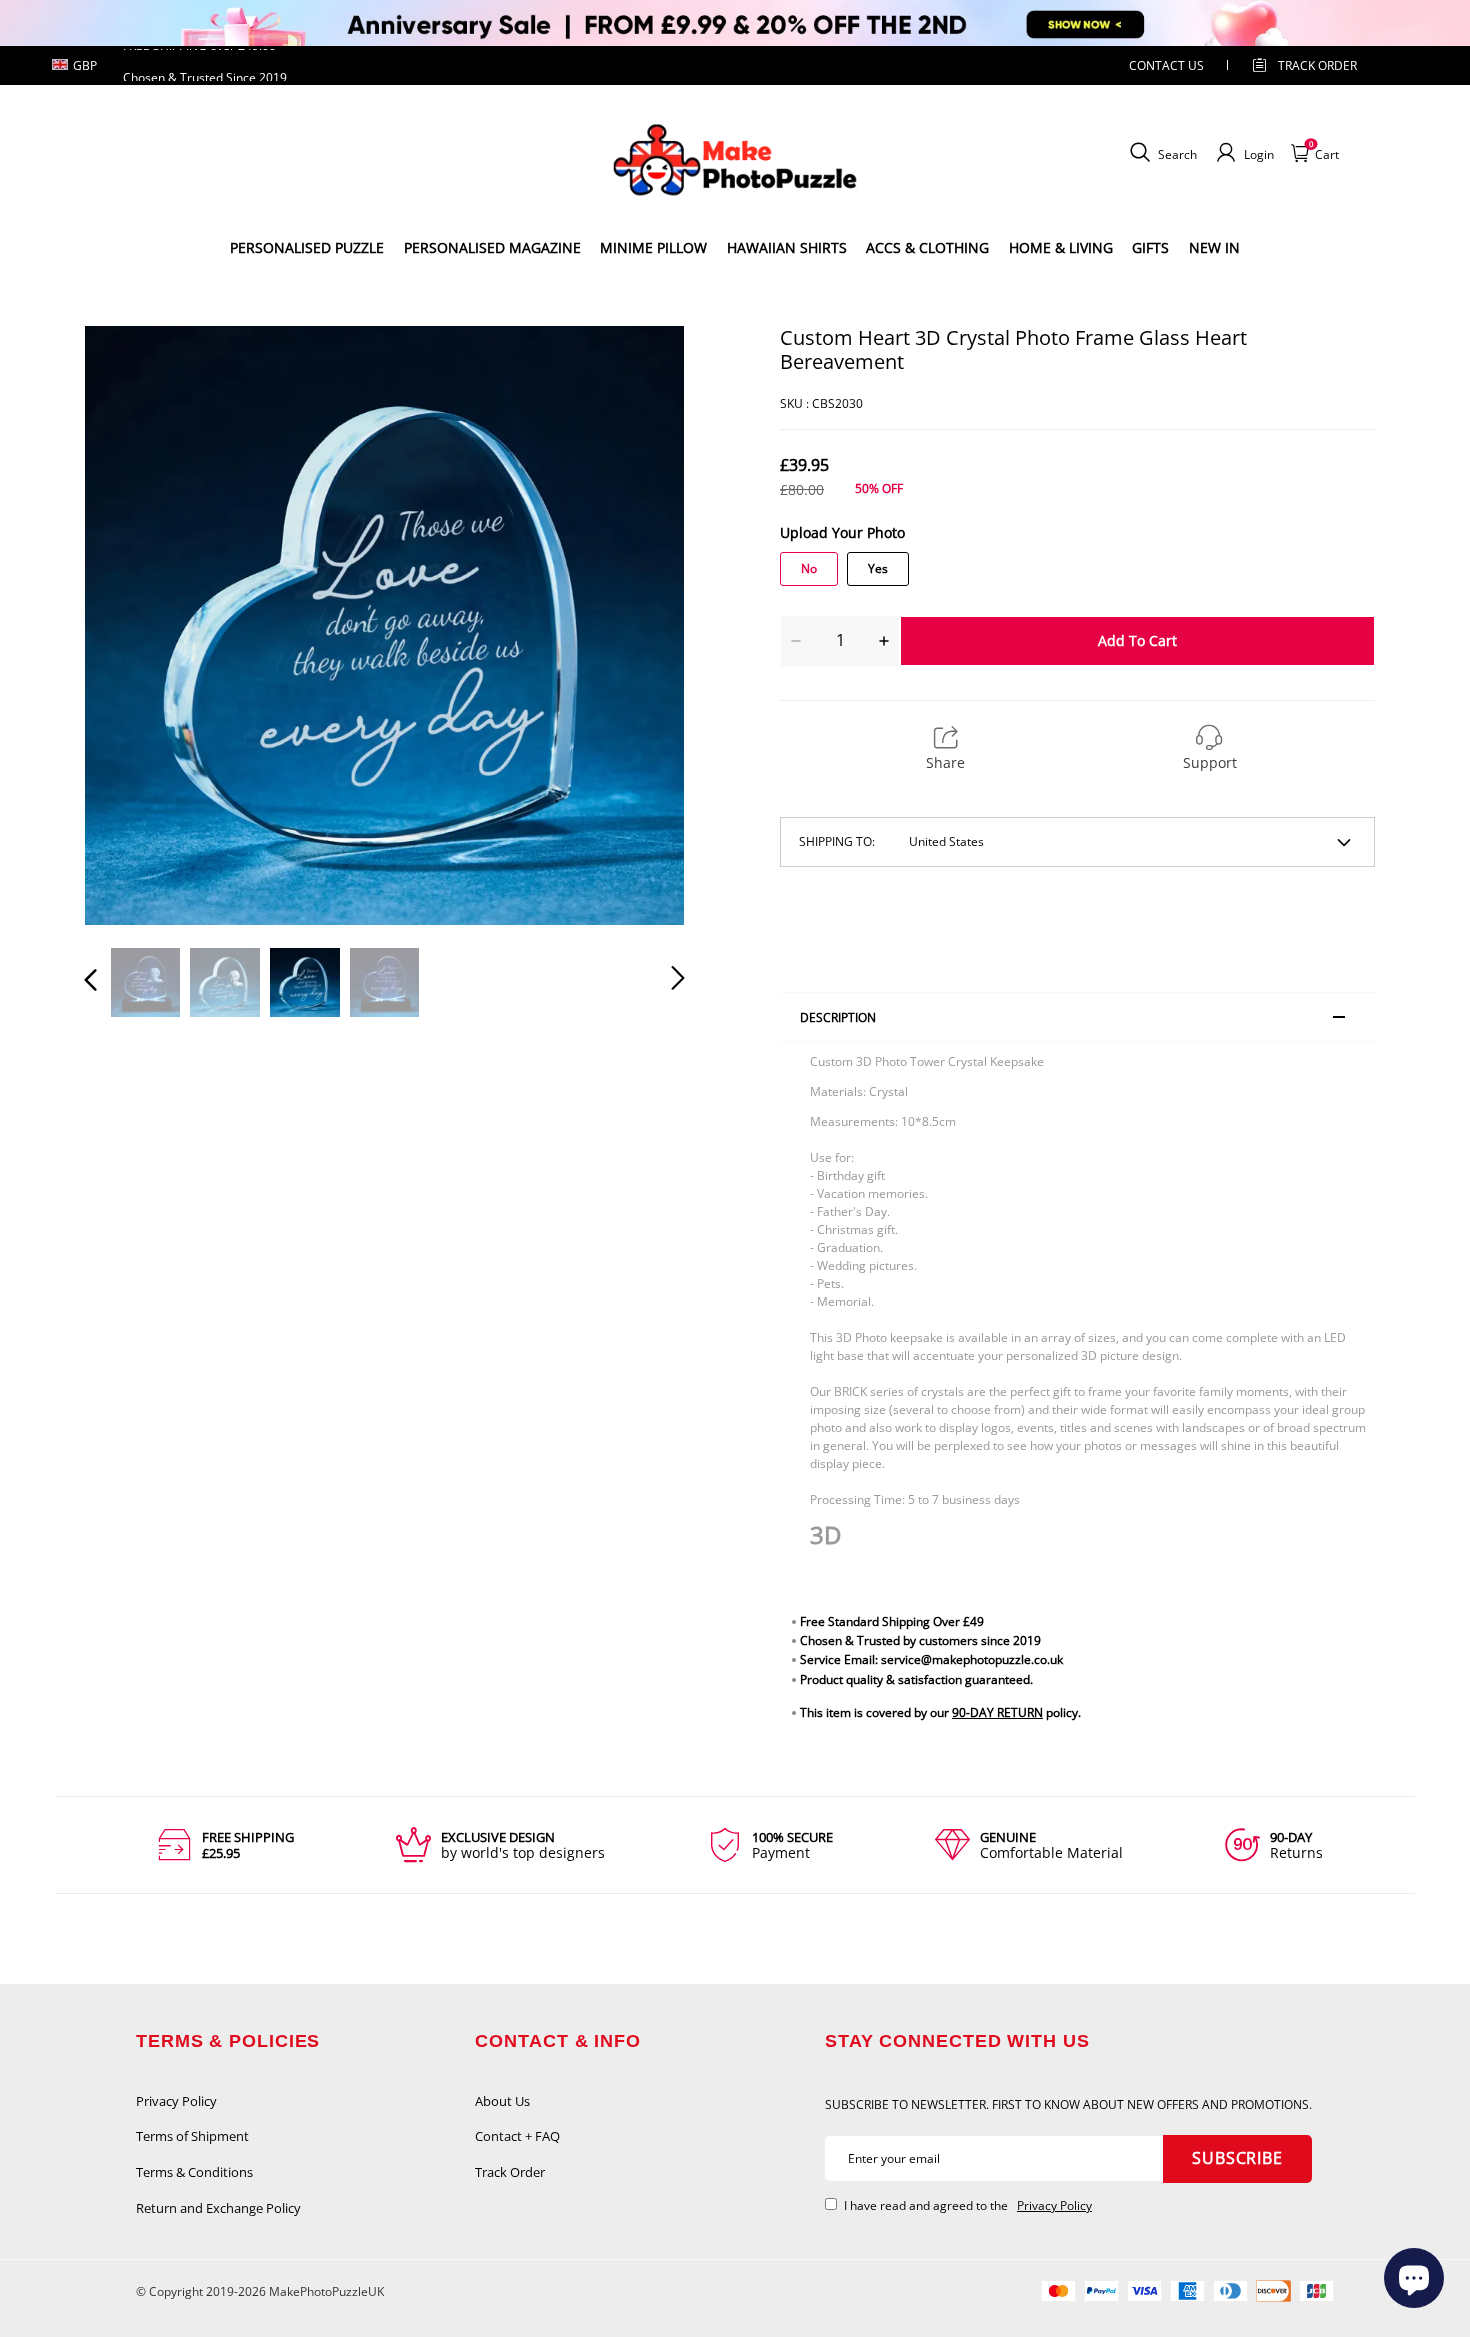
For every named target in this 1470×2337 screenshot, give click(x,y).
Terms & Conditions (194, 2172)
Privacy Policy (176, 2101)
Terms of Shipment (192, 2136)
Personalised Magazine (492, 247)
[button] (131, 625)
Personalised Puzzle (307, 247)
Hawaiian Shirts (787, 247)
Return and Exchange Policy (218, 2208)
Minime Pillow (653, 247)
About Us (502, 2101)
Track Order (1317, 65)
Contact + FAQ (517, 2136)
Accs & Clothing (927, 247)
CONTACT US (1166, 65)
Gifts (1150, 247)
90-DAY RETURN (997, 1712)
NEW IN (1214, 247)
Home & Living (1061, 247)
